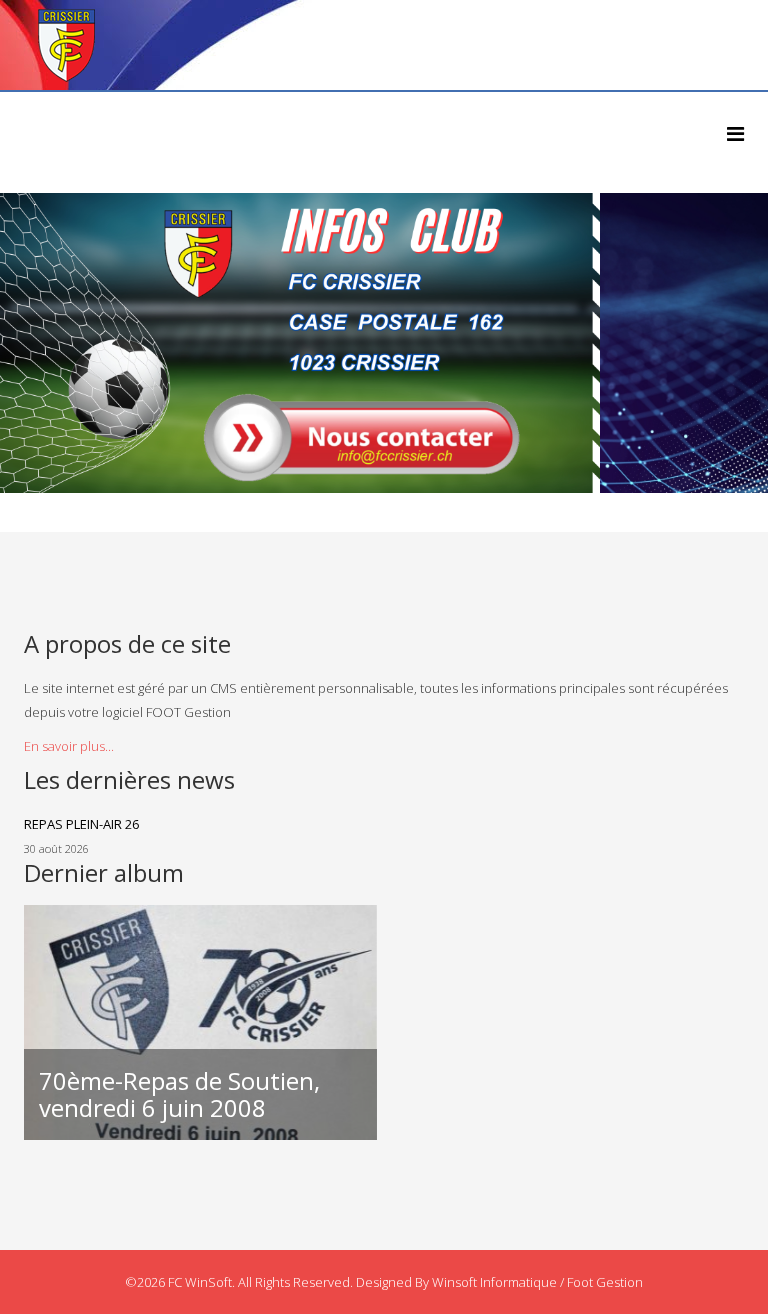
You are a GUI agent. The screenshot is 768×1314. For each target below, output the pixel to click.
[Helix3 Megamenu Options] (735, 133)
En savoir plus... (69, 746)
